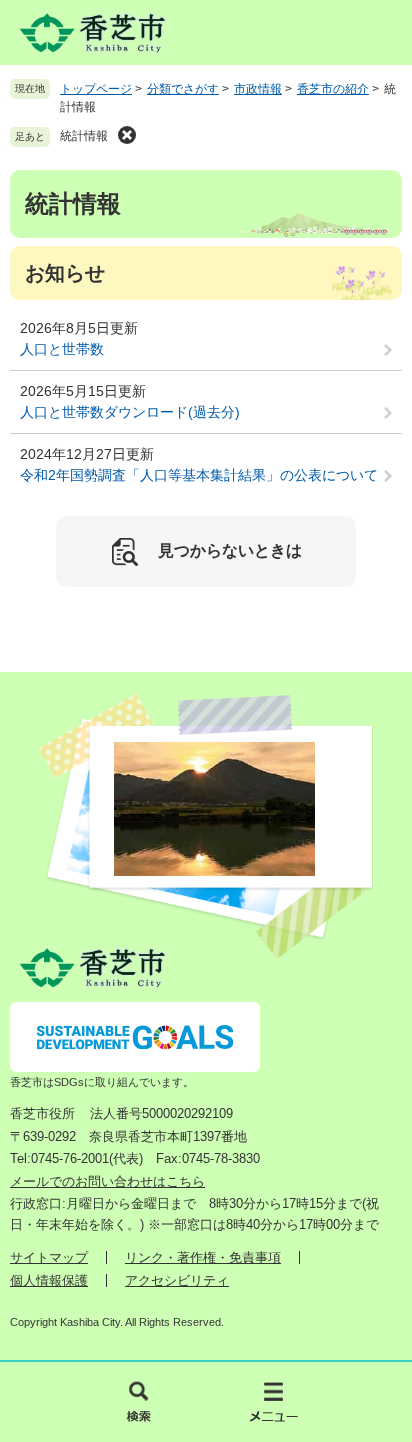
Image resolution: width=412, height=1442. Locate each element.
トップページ (96, 89)
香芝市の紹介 (333, 89)
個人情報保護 (49, 1280)
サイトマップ (49, 1257)
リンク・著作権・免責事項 (203, 1257)
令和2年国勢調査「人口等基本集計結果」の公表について (199, 475)
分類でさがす (183, 89)
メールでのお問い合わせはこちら (107, 1181)
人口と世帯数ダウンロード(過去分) (130, 412)
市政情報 (258, 89)
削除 (127, 135)
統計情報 (84, 136)
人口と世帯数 (62, 349)
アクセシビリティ (177, 1280)
